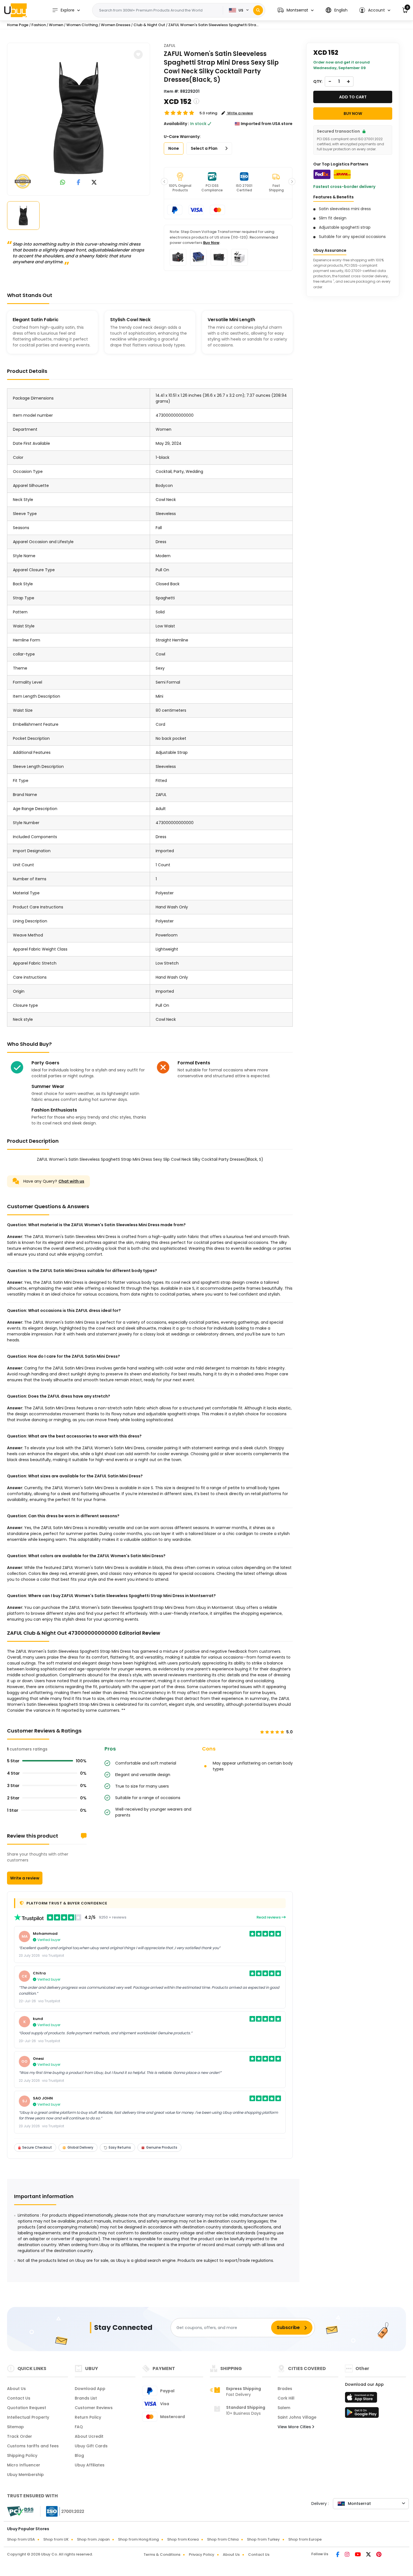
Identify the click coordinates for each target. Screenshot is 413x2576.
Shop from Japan (93, 2539)
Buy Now (211, 243)
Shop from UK (56, 2539)
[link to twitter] (94, 183)
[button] (296, 10)
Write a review (25, 1878)
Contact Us (19, 2398)
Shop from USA (21, 2539)
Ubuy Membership (25, 2475)
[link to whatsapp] (63, 183)
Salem (284, 2408)
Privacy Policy (202, 2555)
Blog (79, 2455)
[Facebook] (338, 2555)
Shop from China (223, 2539)
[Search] (258, 10)
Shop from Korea (183, 2539)
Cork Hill (286, 2398)
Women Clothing (82, 25)
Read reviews (269, 1917)
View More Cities (295, 2427)
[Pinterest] (379, 2555)
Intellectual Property (28, 2417)
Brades (285, 2389)
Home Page (18, 25)
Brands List (86, 2398)
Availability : (176, 124)
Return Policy (88, 2417)
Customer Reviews (94, 2408)
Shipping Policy (22, 2455)
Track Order (20, 2436)
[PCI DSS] (20, 2511)
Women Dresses (116, 25)
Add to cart (353, 97)
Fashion (39, 25)
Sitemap (15, 2427)
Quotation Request (27, 2408)
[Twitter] (369, 2555)
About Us (16, 2389)
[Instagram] (348, 2555)
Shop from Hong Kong (138, 2539)
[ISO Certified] (62, 2511)
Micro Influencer (24, 2465)
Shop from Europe (305, 2539)
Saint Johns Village (297, 2417)
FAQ (79, 2427)
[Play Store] (362, 2414)
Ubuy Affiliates (90, 2465)
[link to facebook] (79, 183)
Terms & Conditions (162, 2555)
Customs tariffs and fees (33, 2446)
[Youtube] (358, 2555)
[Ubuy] (15, 10)
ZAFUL (170, 46)
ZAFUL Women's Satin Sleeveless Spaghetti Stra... (213, 25)
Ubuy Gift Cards (91, 2446)
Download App (90, 2389)
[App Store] (362, 2399)
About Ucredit (89, 2436)
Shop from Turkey (263, 2539)
